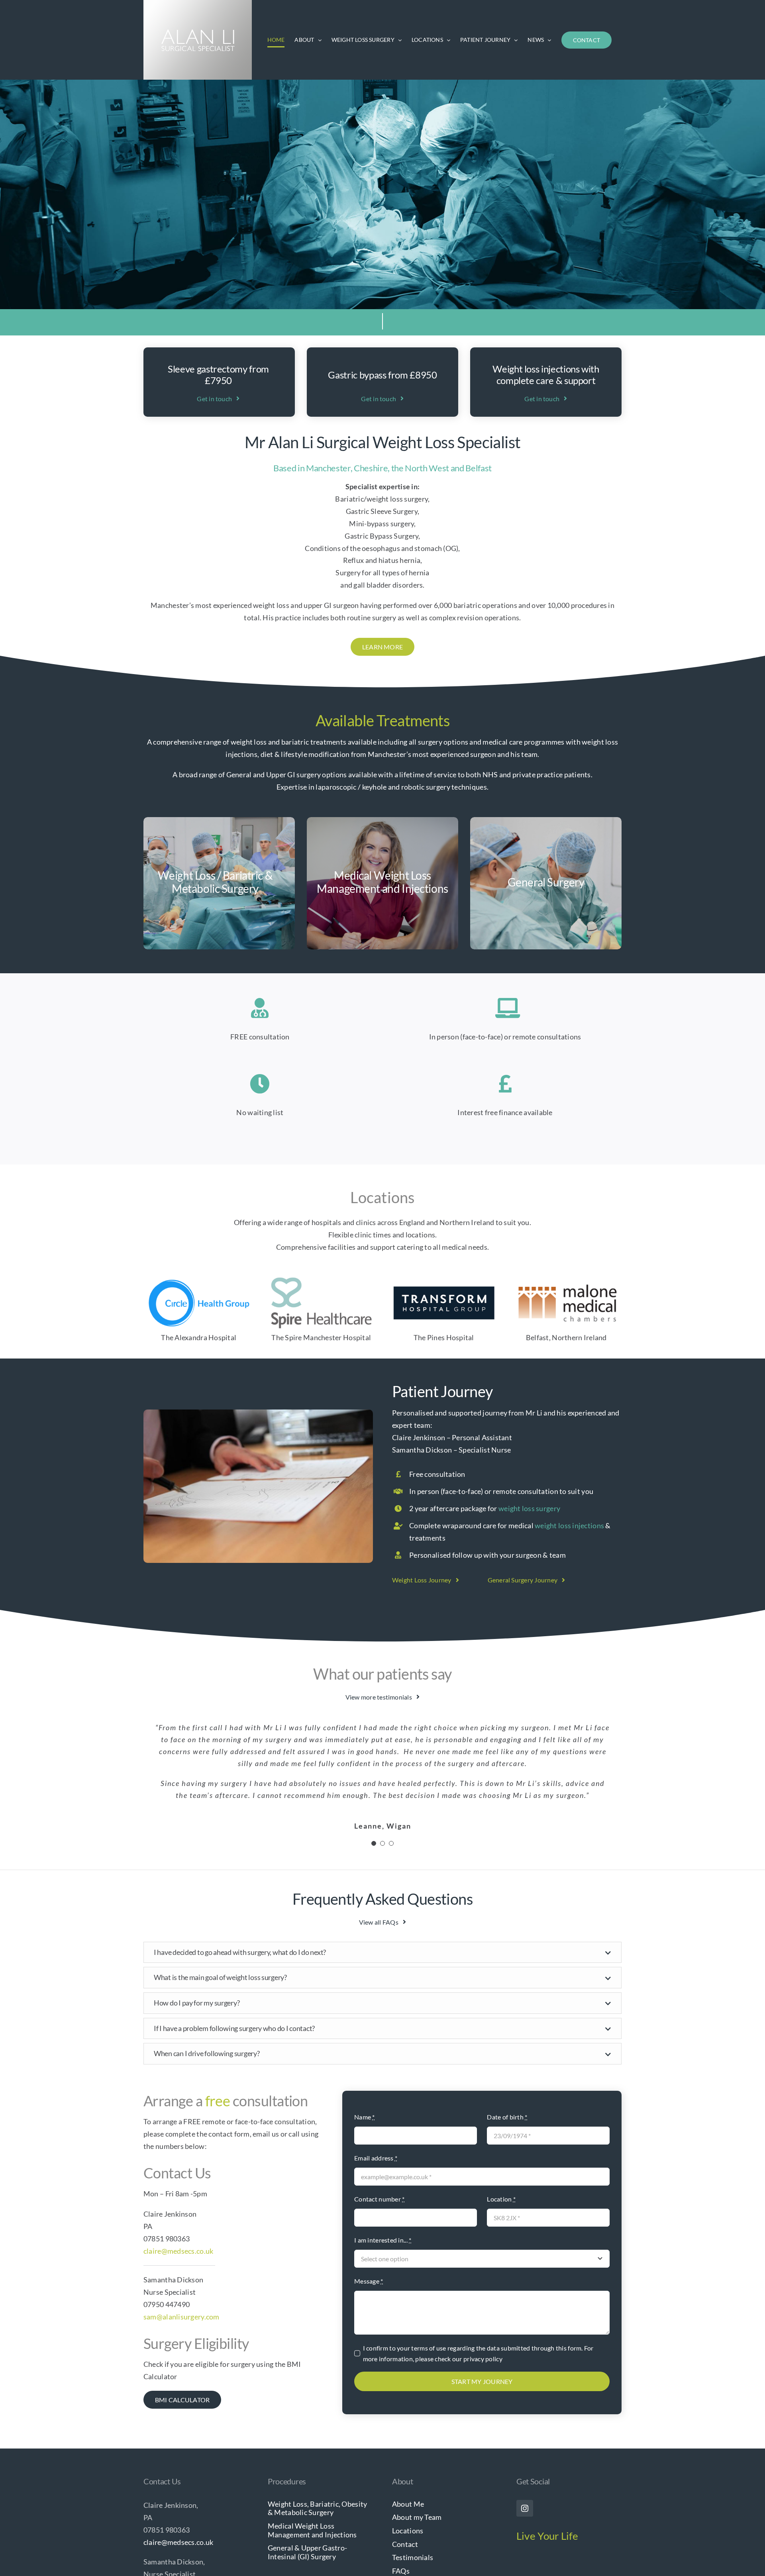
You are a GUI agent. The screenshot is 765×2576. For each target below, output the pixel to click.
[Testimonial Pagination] (374, 1800)
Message (369, 2237)
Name (365, 2073)
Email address (376, 2114)
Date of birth (507, 2073)
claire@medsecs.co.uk (178, 2207)
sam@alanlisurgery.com (181, 2273)
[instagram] (525, 2464)
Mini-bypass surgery (382, 523)
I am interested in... (383, 2196)
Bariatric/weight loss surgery (382, 499)
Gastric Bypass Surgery (382, 536)
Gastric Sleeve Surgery (382, 511)
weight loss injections (569, 1525)
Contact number (379, 2155)
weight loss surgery (529, 1508)
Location (501, 2155)
